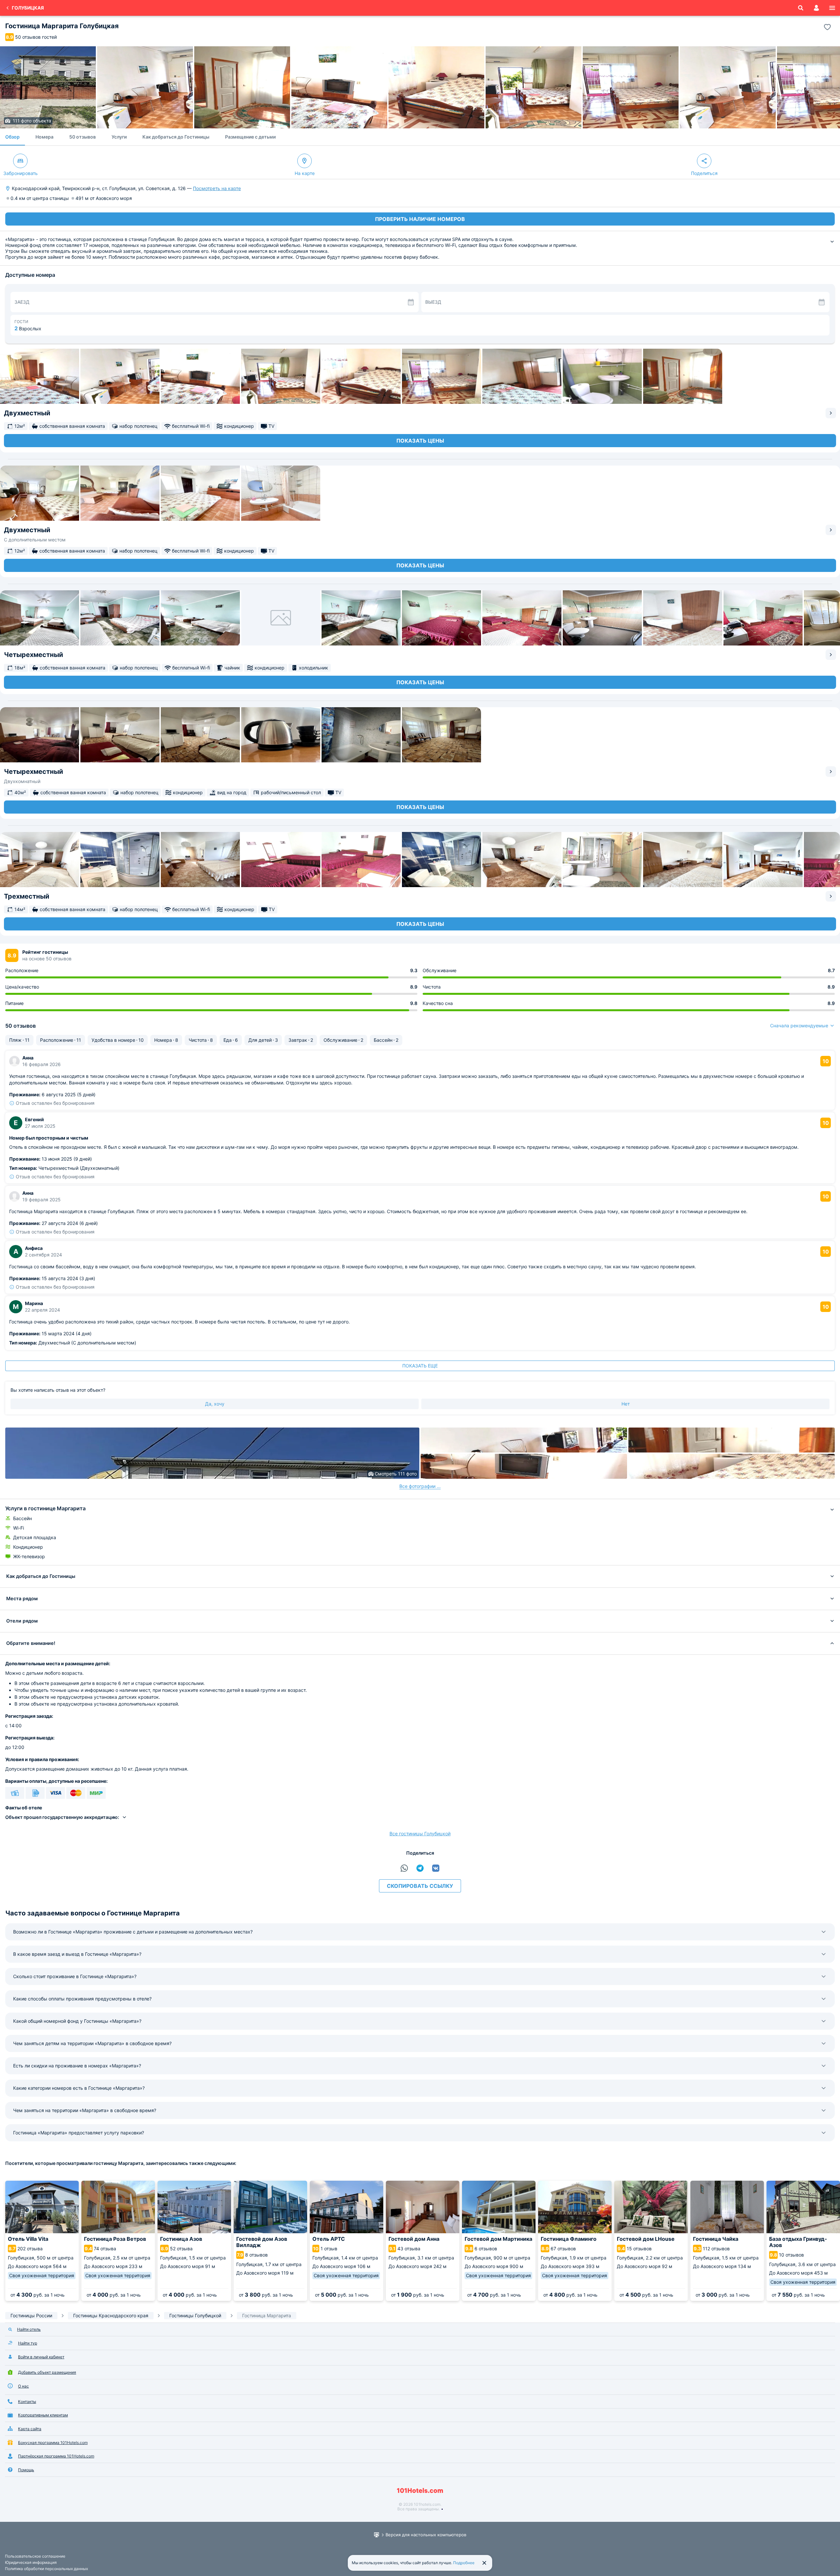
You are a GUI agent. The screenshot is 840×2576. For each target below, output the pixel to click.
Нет (626, 1404)
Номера (44, 137)
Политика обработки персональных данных (46, 2569)
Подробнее (464, 2563)
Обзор (12, 137)
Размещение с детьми (250, 137)
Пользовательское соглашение (35, 2556)
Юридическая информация (31, 2562)
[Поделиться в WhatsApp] (404, 1868)
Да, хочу (215, 1404)
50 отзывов (83, 137)
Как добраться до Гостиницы (176, 137)
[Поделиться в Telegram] (420, 1868)
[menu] (832, 8)
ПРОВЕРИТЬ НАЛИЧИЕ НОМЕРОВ (420, 219)
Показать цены (420, 441)
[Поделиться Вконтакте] (436, 1868)
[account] (816, 8)
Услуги (119, 137)
